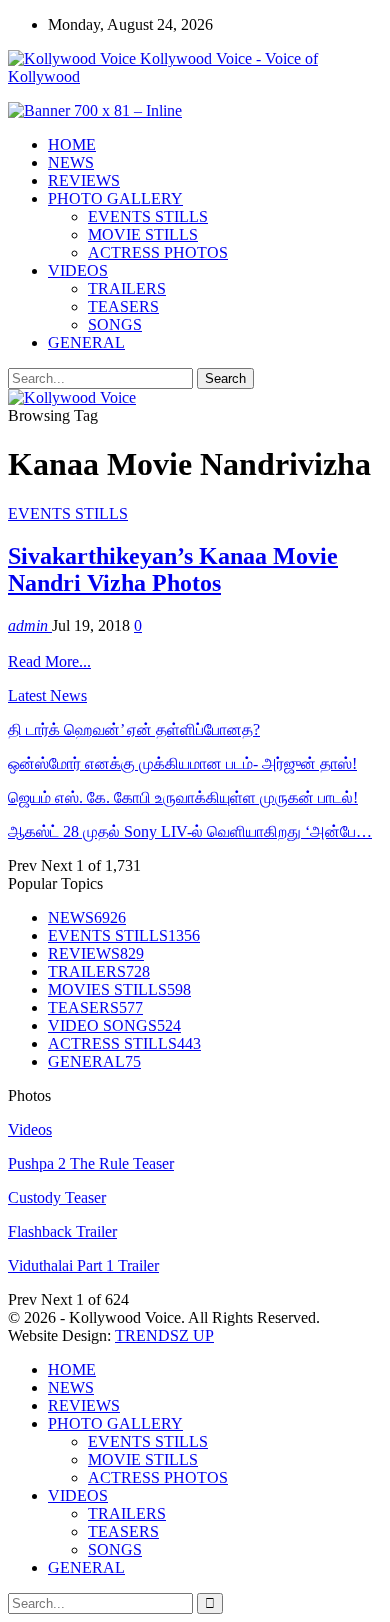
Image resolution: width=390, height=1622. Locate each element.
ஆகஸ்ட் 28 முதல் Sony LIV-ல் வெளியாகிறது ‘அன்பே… (190, 831)
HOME (72, 144)
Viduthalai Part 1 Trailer (83, 1265)
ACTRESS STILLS (124, 1043)
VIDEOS (78, 270)
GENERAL (86, 342)
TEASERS (123, 306)
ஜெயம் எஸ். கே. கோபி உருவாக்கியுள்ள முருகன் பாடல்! (183, 797)
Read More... (49, 661)
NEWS (71, 162)
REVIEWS (84, 180)
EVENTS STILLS (148, 216)
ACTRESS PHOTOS (158, 252)
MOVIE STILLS (143, 234)
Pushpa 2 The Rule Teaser (91, 1163)
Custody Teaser (57, 1197)
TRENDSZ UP (164, 1335)
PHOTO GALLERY (115, 198)
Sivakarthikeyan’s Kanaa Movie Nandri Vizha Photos (173, 569)
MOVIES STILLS (119, 989)
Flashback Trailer (62, 1231)
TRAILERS (127, 288)
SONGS (115, 324)
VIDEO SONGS (114, 1025)
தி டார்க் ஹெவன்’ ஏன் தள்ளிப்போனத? (134, 729)
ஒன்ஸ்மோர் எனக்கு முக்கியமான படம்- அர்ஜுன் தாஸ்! (182, 763)
